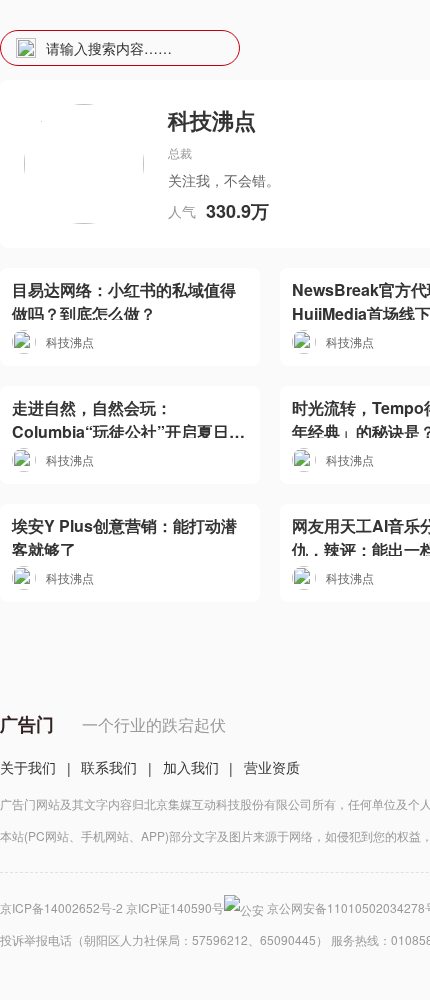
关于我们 (28, 767)
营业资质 (272, 767)
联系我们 (109, 767)
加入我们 (191, 767)
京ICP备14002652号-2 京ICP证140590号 (112, 907)
